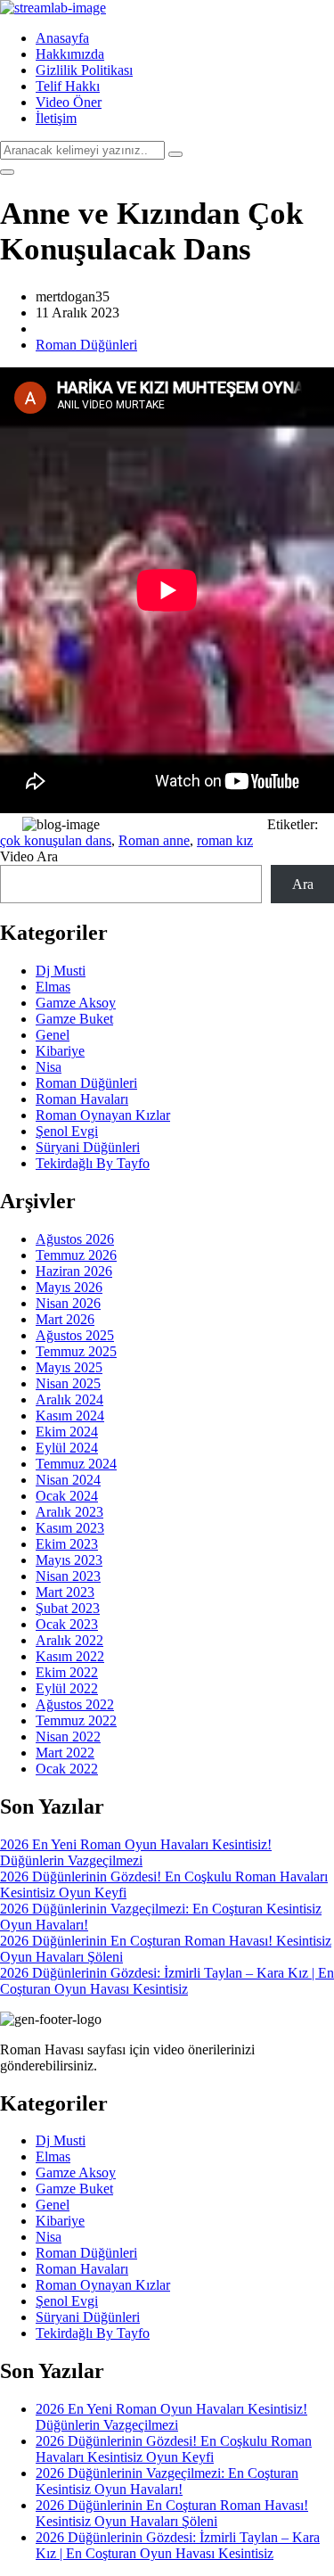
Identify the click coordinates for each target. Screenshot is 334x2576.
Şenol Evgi (67, 1131)
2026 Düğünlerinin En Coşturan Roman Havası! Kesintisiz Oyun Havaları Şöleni (172, 2513)
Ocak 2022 (67, 1769)
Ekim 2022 (67, 1672)
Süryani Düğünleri (88, 1147)
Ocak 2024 (67, 1496)
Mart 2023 (65, 1592)
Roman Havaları (82, 1099)
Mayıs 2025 (69, 1367)
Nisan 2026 (68, 1303)
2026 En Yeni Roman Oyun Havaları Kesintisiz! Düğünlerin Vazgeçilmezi (136, 1852)
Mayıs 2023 (69, 1560)
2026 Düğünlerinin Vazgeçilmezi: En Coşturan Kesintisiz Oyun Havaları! (167, 2481)
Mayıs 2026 (69, 1287)
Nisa (49, 1067)
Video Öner (69, 102)
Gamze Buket (74, 1019)
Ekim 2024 (67, 1432)
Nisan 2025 (68, 1383)
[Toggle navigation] (7, 172)
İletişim (56, 118)
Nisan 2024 (68, 1480)
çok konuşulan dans (56, 840)
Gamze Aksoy (76, 1003)
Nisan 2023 (68, 1576)
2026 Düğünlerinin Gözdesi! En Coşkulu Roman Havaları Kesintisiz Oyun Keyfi (174, 2449)
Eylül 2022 (67, 1688)
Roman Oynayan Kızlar (103, 1115)
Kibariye (60, 1051)
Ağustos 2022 (75, 1704)
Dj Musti (61, 971)
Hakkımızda (70, 54)
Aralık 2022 (69, 1640)
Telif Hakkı (68, 86)
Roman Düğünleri (86, 345)
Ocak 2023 (67, 1624)
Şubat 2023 (68, 1608)
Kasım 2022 (70, 1656)
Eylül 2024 (67, 1448)
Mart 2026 (65, 1319)
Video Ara (29, 856)
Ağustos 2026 (75, 1239)
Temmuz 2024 (76, 1464)
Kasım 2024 (70, 1416)
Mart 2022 (65, 1753)
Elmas (53, 987)
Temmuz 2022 (76, 1720)
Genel (53, 1035)
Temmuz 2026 (76, 1255)
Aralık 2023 (69, 1512)
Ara (303, 884)
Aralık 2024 (69, 1399)
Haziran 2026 (74, 1271)
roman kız (225, 840)
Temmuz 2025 (76, 1351)
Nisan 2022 (68, 1737)
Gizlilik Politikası (84, 70)
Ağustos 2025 (75, 1335)
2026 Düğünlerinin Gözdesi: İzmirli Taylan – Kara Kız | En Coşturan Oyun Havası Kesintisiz (167, 1981)
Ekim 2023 (67, 1544)
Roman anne (154, 840)
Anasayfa (62, 38)
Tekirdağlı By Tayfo (93, 1163)
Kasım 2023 (70, 1528)
